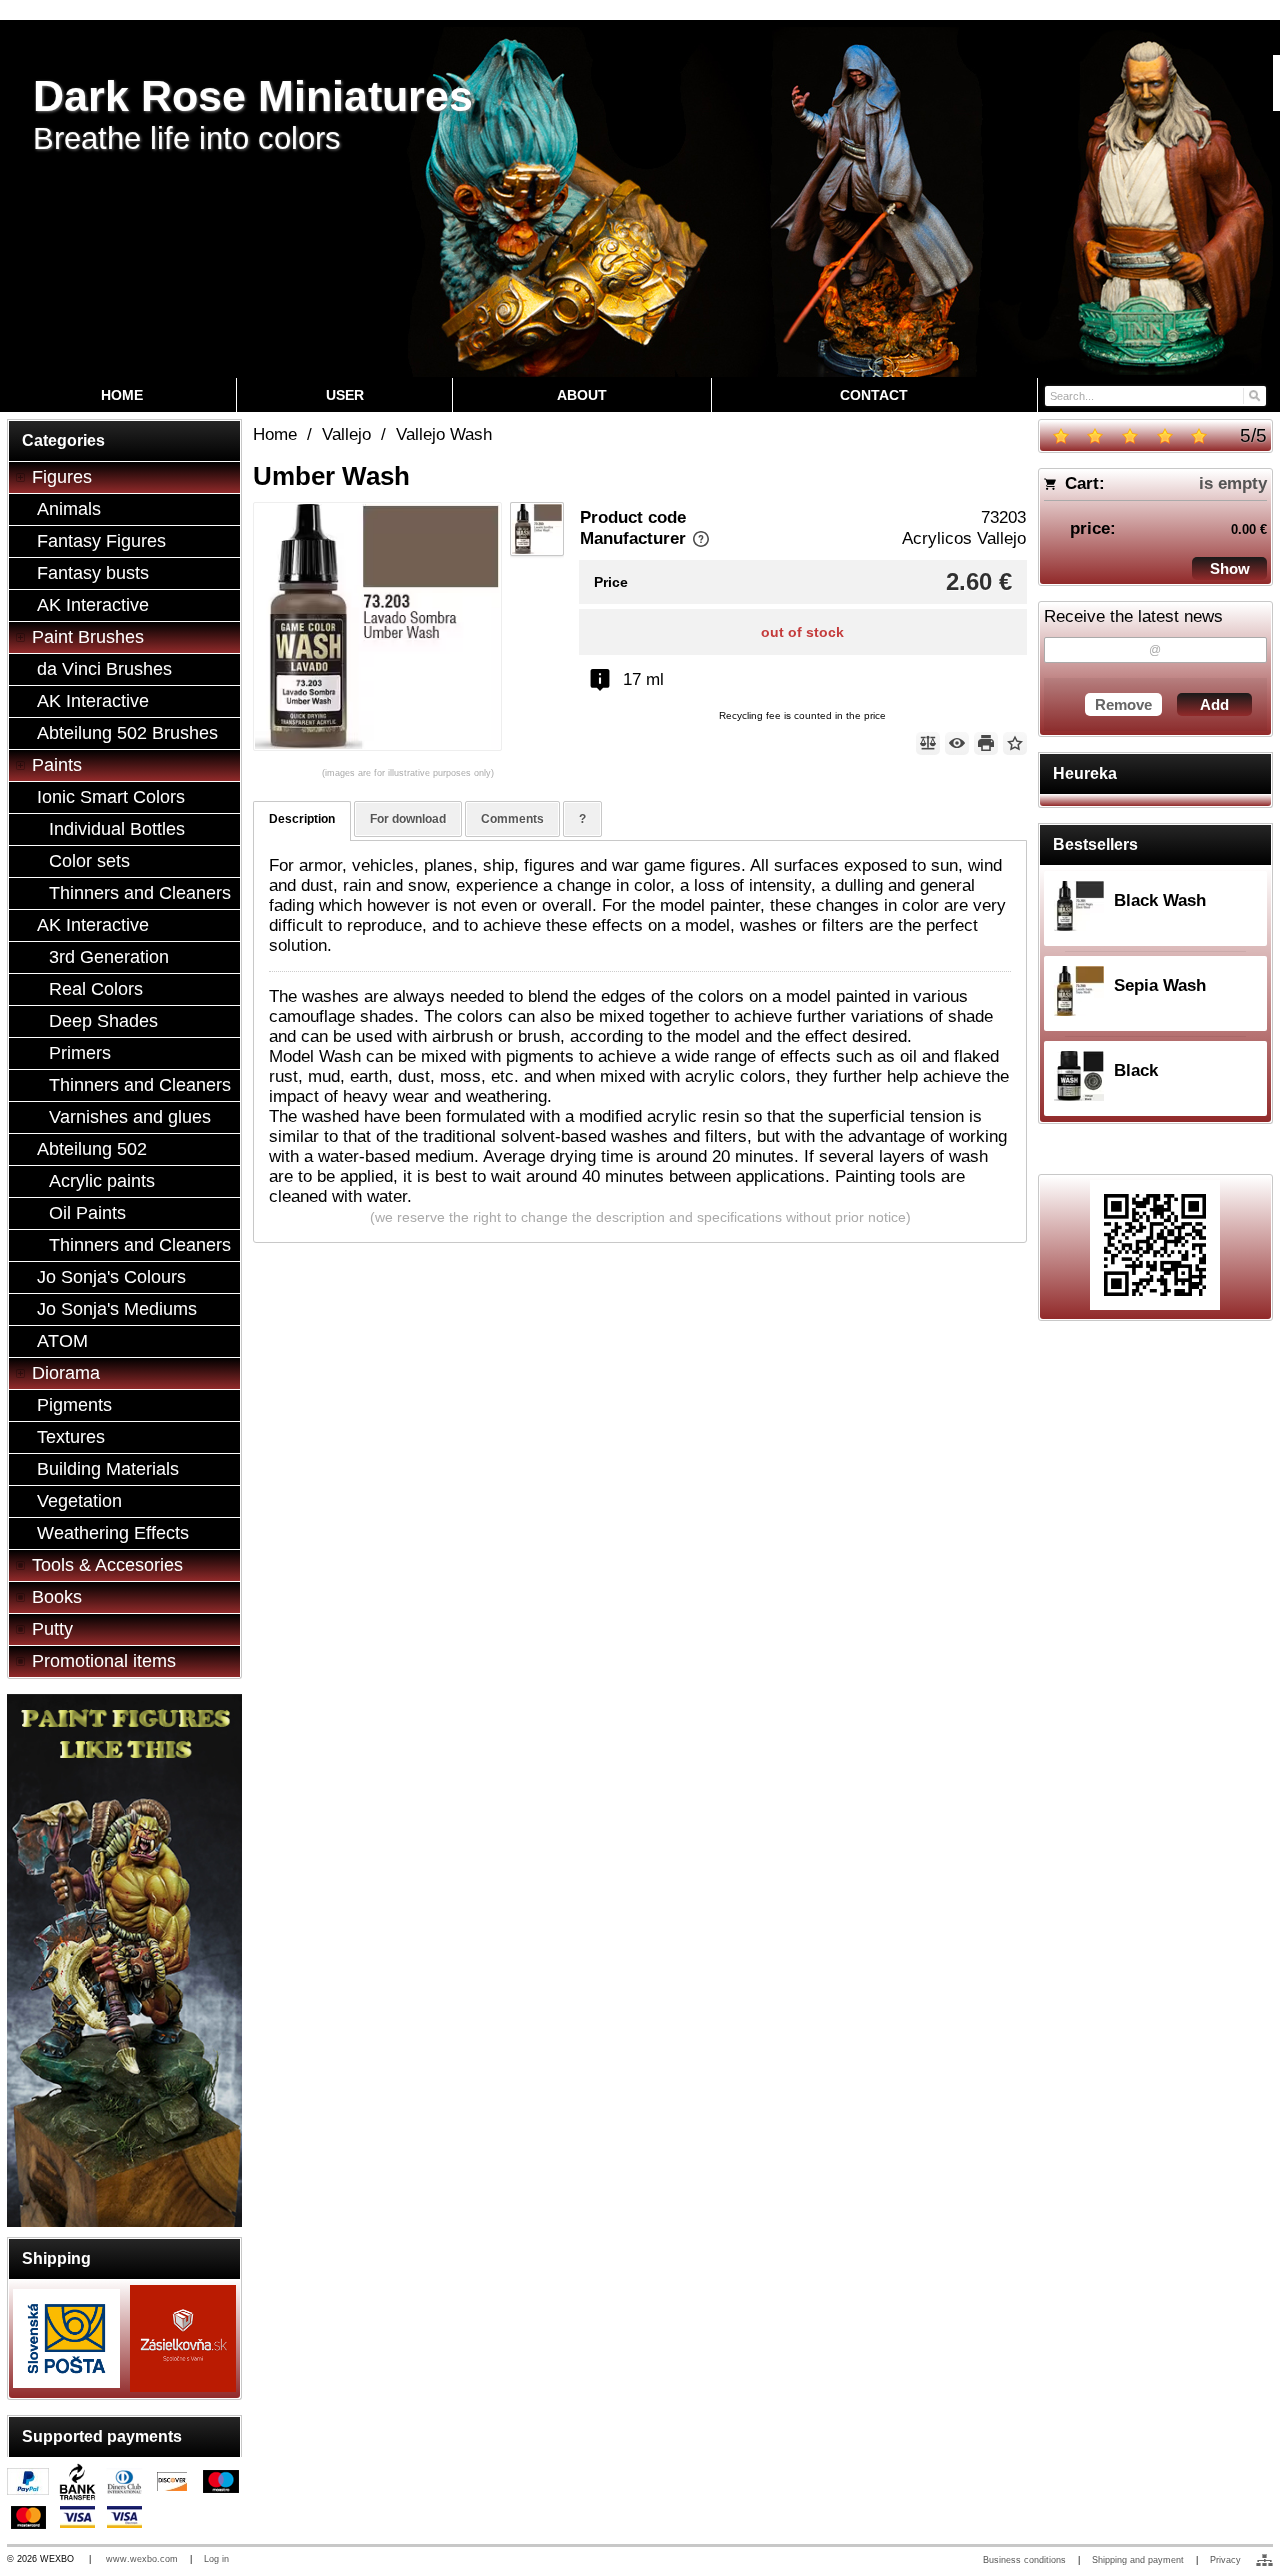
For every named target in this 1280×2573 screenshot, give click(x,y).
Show (1230, 568)
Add (1214, 704)
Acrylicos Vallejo (964, 538)
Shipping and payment (1138, 2560)
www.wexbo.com (142, 2559)
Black (1136, 1070)
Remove (1123, 704)
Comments (512, 819)
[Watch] (957, 743)
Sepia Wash (1160, 985)
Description (302, 819)
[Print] (986, 743)
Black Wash (1160, 900)
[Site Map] (1264, 2560)
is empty (1233, 483)
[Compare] (928, 743)
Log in (216, 2559)
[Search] (1253, 394)
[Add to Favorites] (1015, 743)
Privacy (1225, 2560)
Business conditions (1024, 2560)
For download (408, 819)
